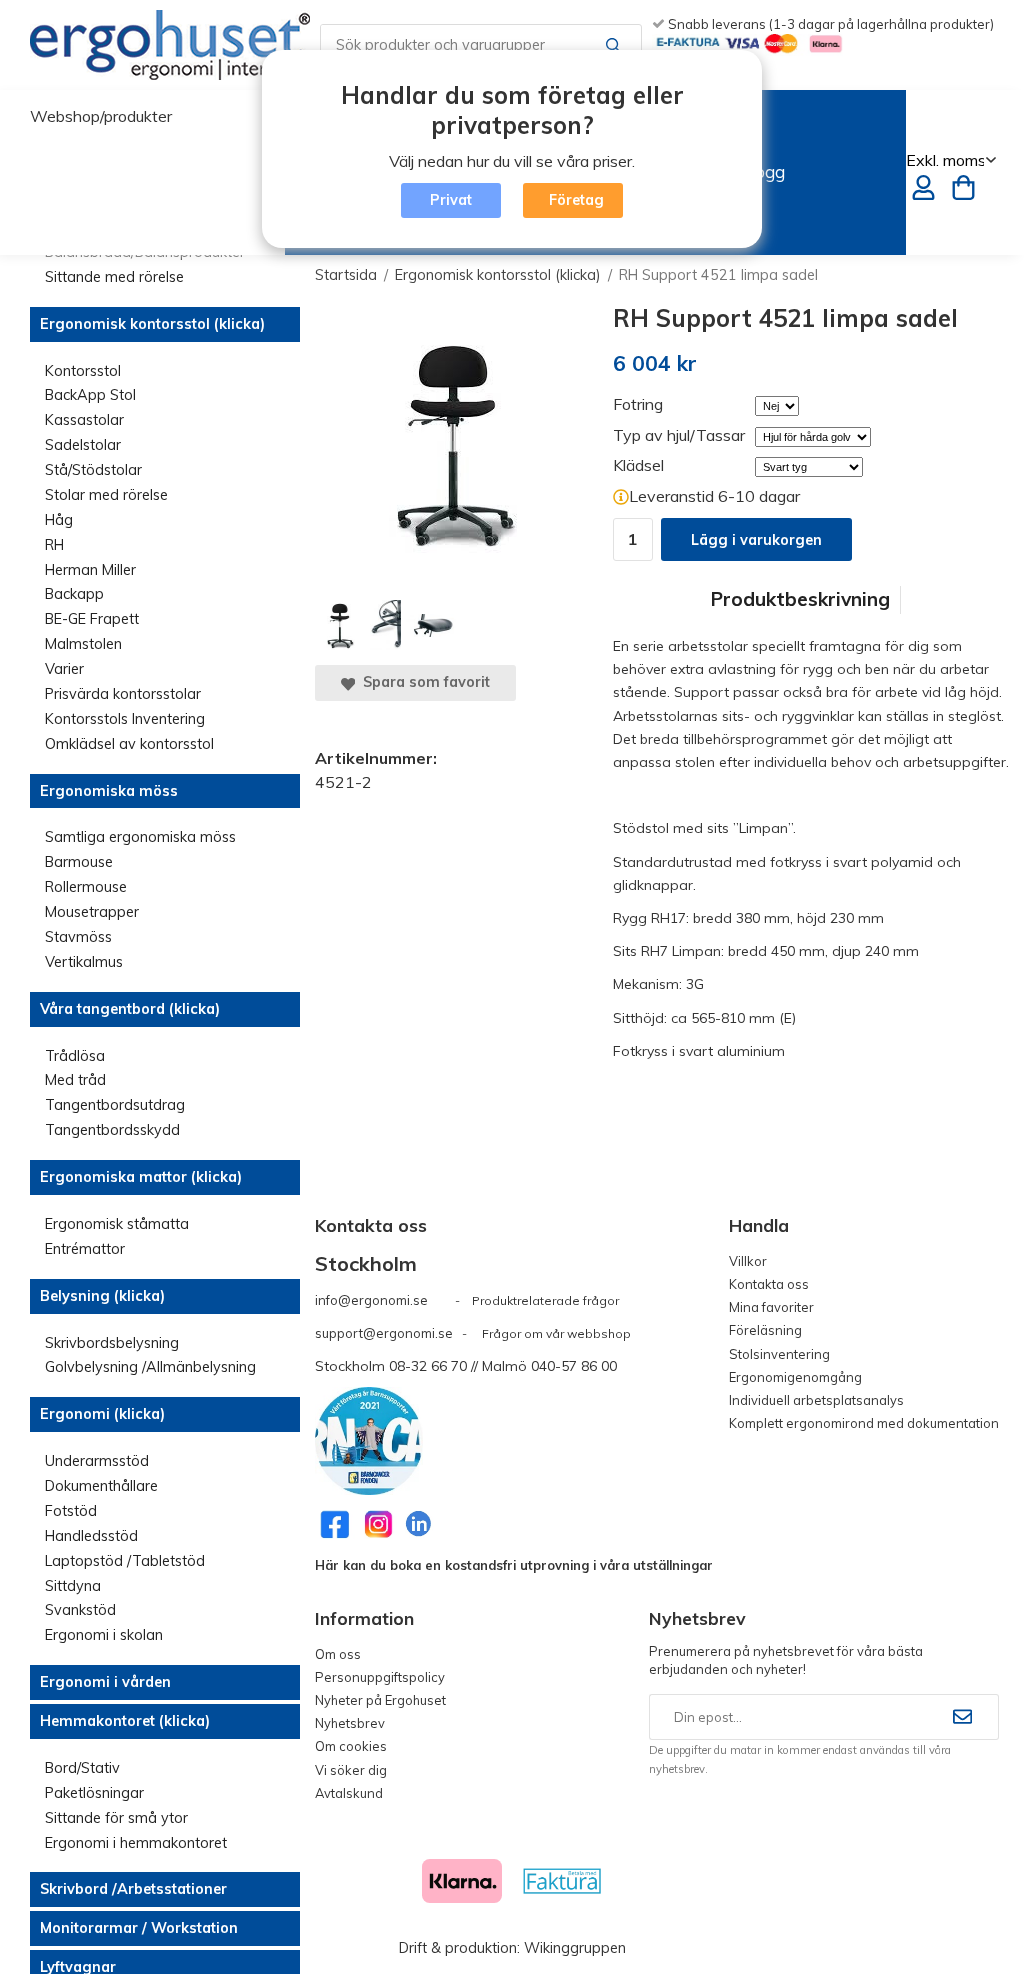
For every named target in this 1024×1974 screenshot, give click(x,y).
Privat (451, 200)
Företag (576, 200)
